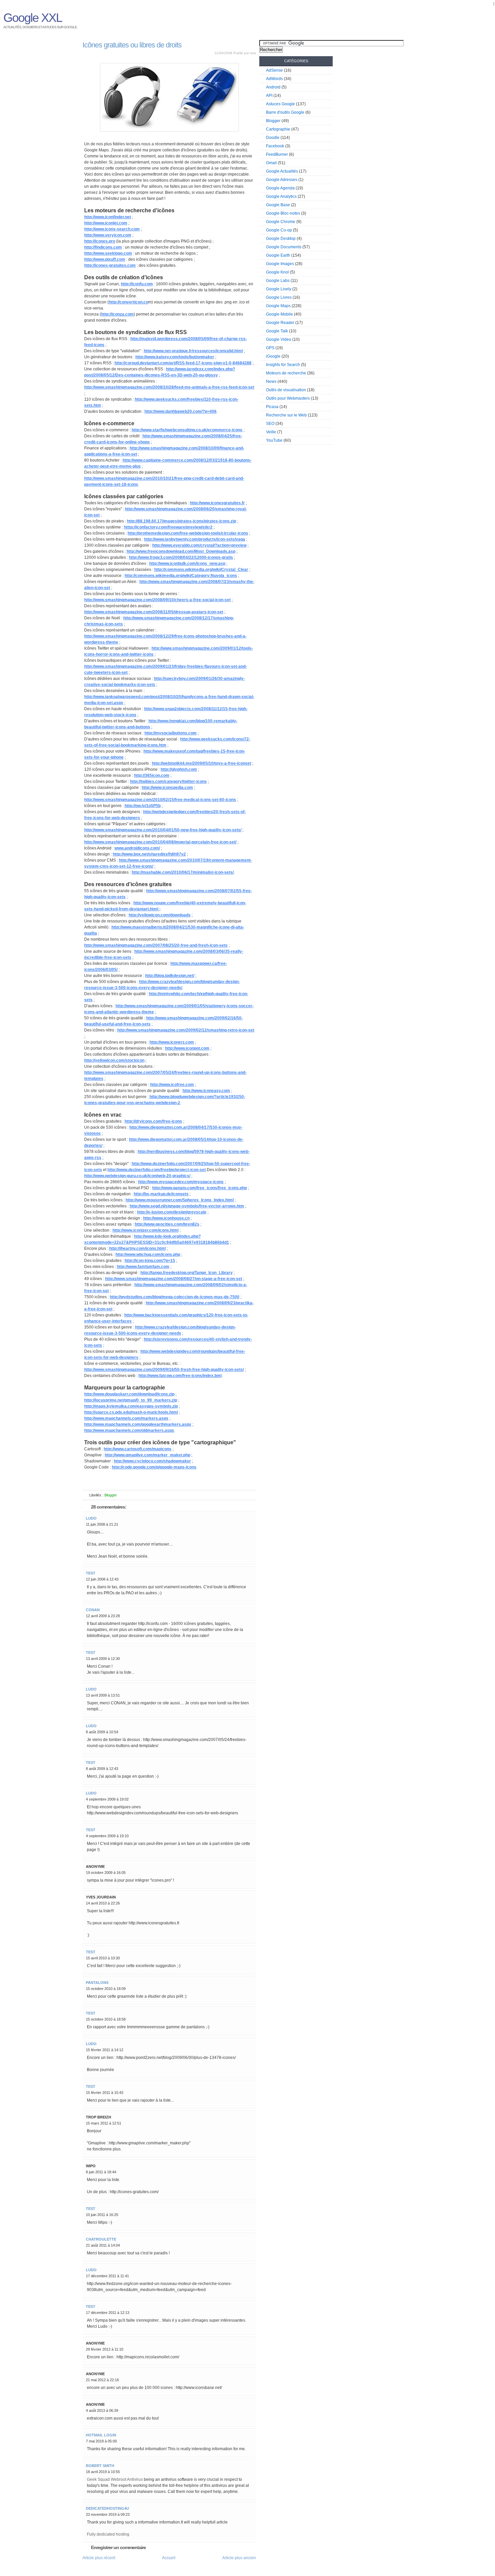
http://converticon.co (128, 302)
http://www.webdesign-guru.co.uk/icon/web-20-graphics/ (137, 1176)
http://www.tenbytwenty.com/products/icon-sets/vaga (195, 539)
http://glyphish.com (179, 769)
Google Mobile (279, 314)
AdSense (274, 70)
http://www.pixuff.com (105, 259)
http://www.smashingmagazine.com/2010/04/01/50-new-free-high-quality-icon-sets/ (163, 830)
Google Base (278, 205)
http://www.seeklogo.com (108, 253)
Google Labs (278, 281)
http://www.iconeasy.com (206, 1091)
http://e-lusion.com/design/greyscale (172, 1212)
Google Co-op (279, 230)
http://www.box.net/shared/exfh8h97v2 (149, 854)
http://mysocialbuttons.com (171, 733)
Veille (271, 432)
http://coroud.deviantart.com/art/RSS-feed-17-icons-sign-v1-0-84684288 (183, 363)
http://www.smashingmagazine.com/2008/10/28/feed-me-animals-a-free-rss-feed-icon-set (169, 387)
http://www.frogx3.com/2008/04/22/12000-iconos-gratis (181, 557)
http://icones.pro (100, 241)
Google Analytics (281, 196)
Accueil (169, 2558)
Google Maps (278, 306)
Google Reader (280, 323)
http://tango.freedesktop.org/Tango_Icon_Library (187, 1273)
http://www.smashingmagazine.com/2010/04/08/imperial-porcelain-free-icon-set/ (160, 842)
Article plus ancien (239, 2558)
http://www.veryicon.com (108, 235)
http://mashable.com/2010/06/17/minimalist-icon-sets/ (183, 872)
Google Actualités (282, 171)
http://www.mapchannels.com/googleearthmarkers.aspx (138, 1424)
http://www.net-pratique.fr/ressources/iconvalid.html (193, 351)
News (271, 382)
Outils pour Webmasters (288, 398)
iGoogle (273, 356)
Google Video (279, 339)
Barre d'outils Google (285, 112)
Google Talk (277, 331)
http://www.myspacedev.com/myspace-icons (181, 1182)
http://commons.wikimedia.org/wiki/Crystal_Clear (201, 570)
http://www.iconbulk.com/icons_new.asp (187, 564)
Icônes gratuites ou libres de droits (132, 45)
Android (273, 87)
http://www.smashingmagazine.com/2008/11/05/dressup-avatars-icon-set (154, 612)
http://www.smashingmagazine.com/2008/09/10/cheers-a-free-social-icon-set (157, 600)
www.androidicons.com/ (137, 848)
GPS (270, 348)
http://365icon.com (152, 775)
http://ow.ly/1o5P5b (143, 806)
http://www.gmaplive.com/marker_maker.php (147, 1455)
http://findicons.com (103, 247)
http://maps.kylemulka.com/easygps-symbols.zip (131, 1406)
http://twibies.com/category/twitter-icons (168, 782)
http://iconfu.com (137, 284)
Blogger (111, 1495)
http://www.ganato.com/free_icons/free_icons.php (200, 1188)
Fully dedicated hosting (108, 2534)
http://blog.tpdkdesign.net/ (170, 976)
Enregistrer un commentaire (118, 2547)
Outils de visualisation (286, 390)
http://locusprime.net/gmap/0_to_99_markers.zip (131, 1400)
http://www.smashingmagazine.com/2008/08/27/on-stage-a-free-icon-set (174, 1279)
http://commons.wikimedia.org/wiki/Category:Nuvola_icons (181, 576)
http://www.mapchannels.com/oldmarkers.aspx (129, 1430)
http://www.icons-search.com (112, 229)
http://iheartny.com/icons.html (137, 1248)
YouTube (274, 440)
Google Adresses (282, 180)
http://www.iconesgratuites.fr (217, 503)
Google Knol (277, 272)
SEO (270, 424)
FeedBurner (277, 154)
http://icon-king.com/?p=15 (150, 1261)
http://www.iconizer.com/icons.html (145, 1230)
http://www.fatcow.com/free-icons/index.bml (180, 1376)
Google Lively (279, 289)
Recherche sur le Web (286, 415)
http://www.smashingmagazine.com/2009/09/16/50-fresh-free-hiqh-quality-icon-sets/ (164, 1370)
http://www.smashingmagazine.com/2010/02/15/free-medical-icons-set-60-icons (160, 800)
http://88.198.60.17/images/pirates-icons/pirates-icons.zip (181, 521)
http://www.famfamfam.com (143, 1267)
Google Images (280, 264)
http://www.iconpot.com (187, 1048)
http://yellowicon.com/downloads (160, 915)
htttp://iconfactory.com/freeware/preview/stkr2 (168, 527)
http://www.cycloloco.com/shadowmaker (152, 1461)
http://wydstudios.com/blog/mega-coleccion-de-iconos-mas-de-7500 (175, 1297)
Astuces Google (280, 104)
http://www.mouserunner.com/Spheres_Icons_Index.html (180, 1200)
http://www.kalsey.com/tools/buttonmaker (175, 357)
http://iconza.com (117, 314)
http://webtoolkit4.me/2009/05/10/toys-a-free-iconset (202, 763)
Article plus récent (99, 2558)
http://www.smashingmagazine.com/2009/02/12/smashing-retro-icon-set (186, 1030)
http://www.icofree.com (172, 1085)
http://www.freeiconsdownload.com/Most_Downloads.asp (181, 551)
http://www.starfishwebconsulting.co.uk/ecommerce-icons (187, 430)
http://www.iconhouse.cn (166, 1218)
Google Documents (284, 247)
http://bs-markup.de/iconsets (161, 1194)
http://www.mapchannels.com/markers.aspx (126, 1418)
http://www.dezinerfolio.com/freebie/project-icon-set (157, 1170)
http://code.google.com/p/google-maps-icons (154, 1467)
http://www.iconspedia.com (167, 788)
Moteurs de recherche (286, 373)
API (269, 96)
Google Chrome (281, 222)
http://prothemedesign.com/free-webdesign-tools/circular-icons (188, 533)
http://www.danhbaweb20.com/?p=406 (180, 411)
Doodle (273, 138)
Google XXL (481, 4)
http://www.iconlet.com (106, 223)
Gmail (271, 163)
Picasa (272, 407)
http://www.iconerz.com (172, 1042)
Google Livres (279, 297)
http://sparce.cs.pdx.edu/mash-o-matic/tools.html (131, 1412)
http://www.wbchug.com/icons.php (148, 1255)
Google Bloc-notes (283, 213)
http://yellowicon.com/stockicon (114, 1060)
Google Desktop (281, 239)
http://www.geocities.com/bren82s (167, 1224)
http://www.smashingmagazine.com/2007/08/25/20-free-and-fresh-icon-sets (156, 945)
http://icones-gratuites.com (110, 265)
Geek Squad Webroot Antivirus (115, 2479)
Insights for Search (283, 365)
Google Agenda (280, 188)
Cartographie (278, 129)
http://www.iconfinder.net (108, 217)
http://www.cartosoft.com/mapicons (138, 1449)
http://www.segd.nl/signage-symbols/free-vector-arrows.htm (187, 1206)
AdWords (274, 79)
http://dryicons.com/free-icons (153, 1121)
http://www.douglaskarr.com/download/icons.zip (129, 1394)
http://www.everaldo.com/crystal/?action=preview (199, 545)
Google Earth (278, 255)
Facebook (275, 146)
